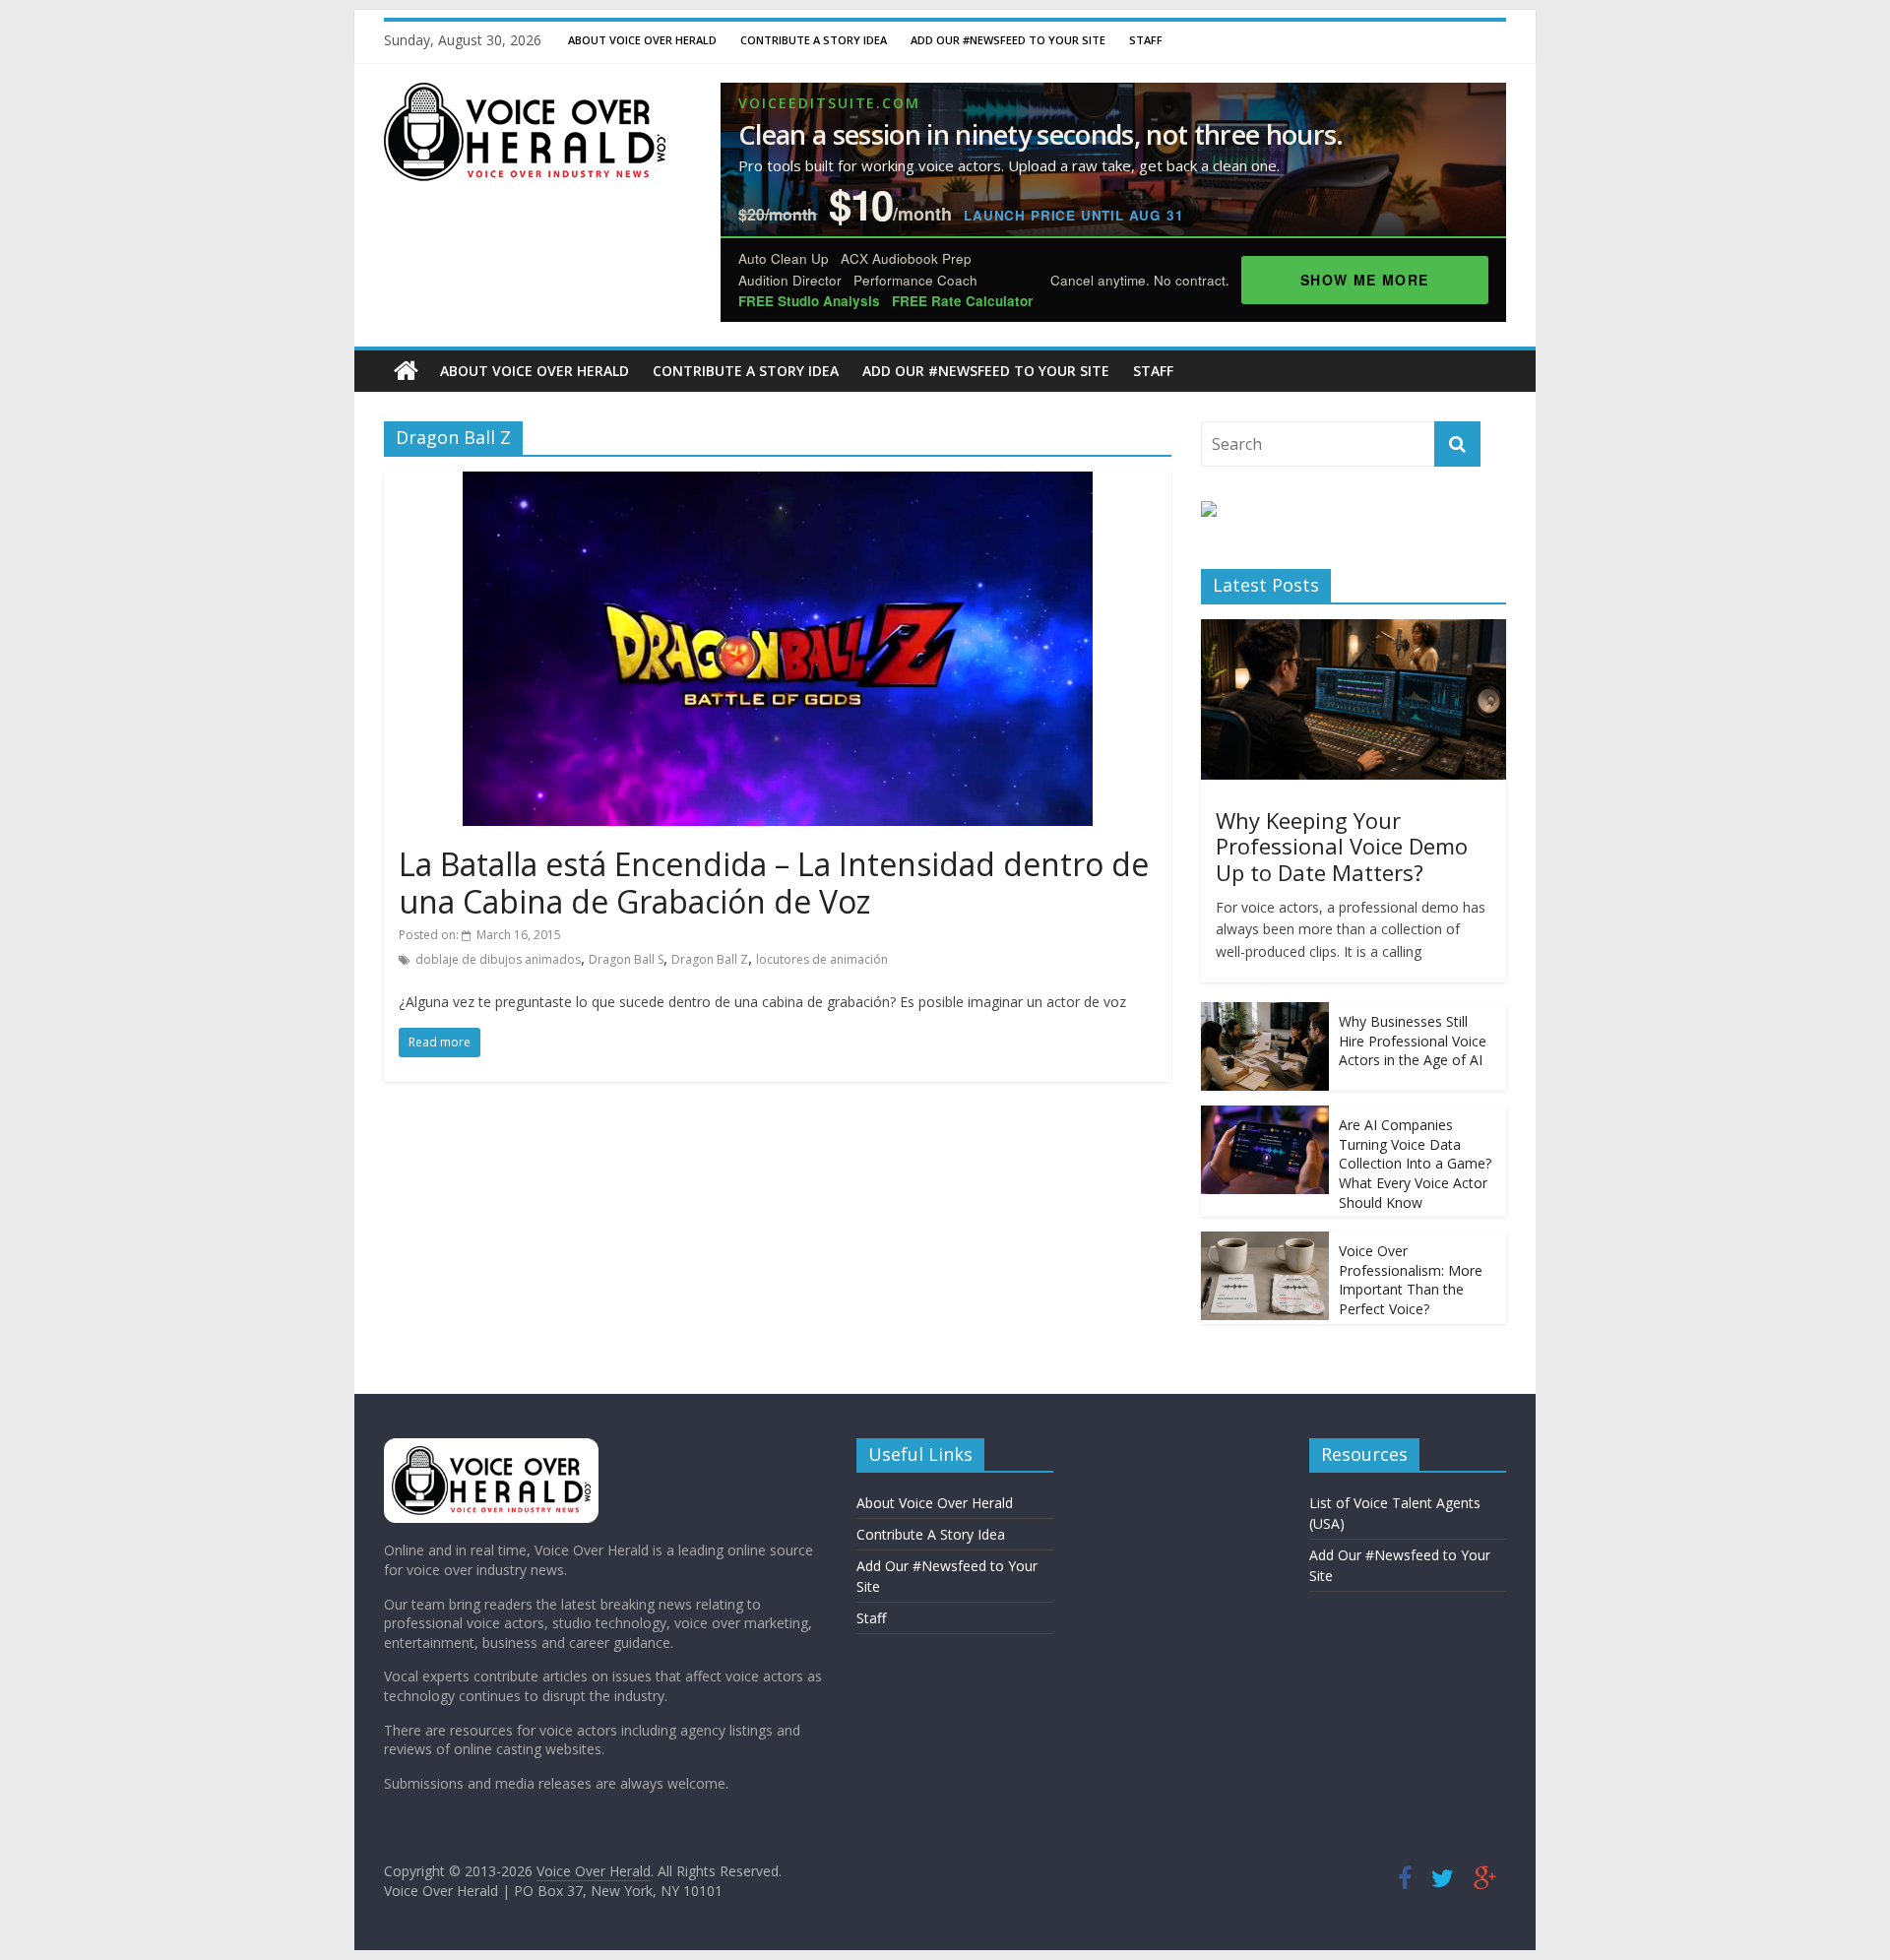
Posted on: (480, 935)
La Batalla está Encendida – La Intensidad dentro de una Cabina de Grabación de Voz (774, 883)
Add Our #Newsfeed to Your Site (1008, 40)
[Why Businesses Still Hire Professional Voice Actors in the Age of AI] (1265, 1012)
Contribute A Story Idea (814, 40)
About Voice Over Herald (642, 40)
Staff (1146, 40)
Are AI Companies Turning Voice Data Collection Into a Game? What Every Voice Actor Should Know (1415, 1163)
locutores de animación (822, 959)
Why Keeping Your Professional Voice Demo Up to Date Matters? (1342, 846)
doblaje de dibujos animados (498, 959)
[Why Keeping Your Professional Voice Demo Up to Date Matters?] (1354, 630)
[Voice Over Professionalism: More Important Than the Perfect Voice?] (1265, 1242)
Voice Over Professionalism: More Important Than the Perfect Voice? (1411, 1280)
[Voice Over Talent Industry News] (525, 95)
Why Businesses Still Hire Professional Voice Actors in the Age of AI (1413, 1041)
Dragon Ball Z (710, 959)
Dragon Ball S (626, 959)
